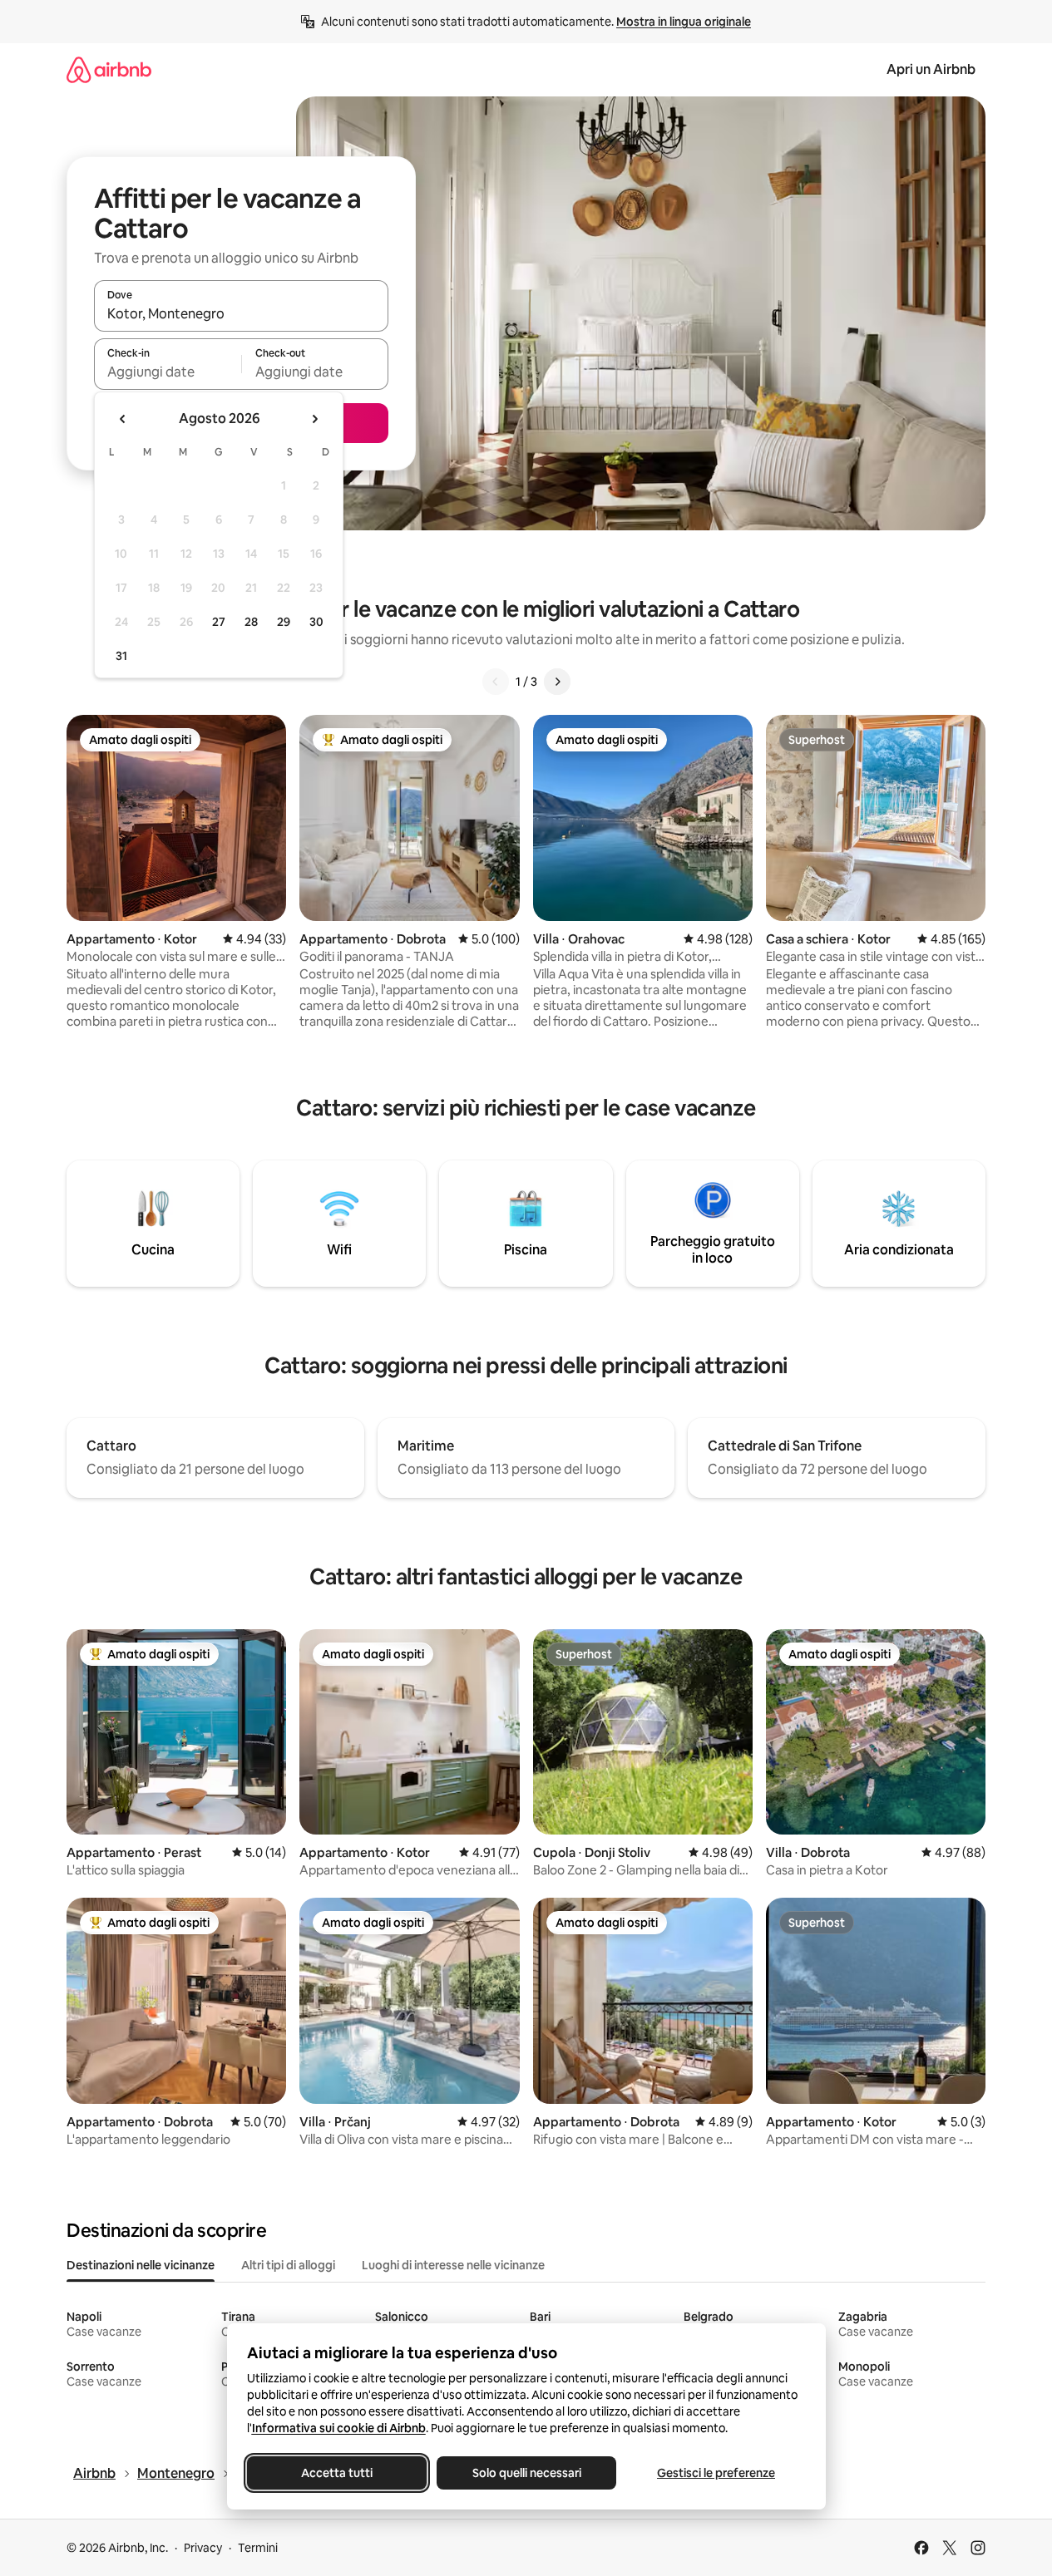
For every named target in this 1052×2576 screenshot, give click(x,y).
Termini (258, 2548)
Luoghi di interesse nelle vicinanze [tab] (453, 2265)
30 (316, 622)
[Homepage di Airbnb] (109, 69)
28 (251, 622)
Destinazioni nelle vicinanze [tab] (141, 2265)
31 (121, 656)
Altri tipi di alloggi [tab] (288, 2265)
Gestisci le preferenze (716, 2473)
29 (284, 622)
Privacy (203, 2548)
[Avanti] (557, 682)
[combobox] (241, 313)
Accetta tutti (337, 2473)
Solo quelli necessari (526, 2473)
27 (219, 622)
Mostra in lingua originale (684, 22)
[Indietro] (496, 682)
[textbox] (168, 372)
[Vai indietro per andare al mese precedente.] (123, 419)
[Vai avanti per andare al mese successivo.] (314, 419)
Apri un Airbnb (931, 69)
